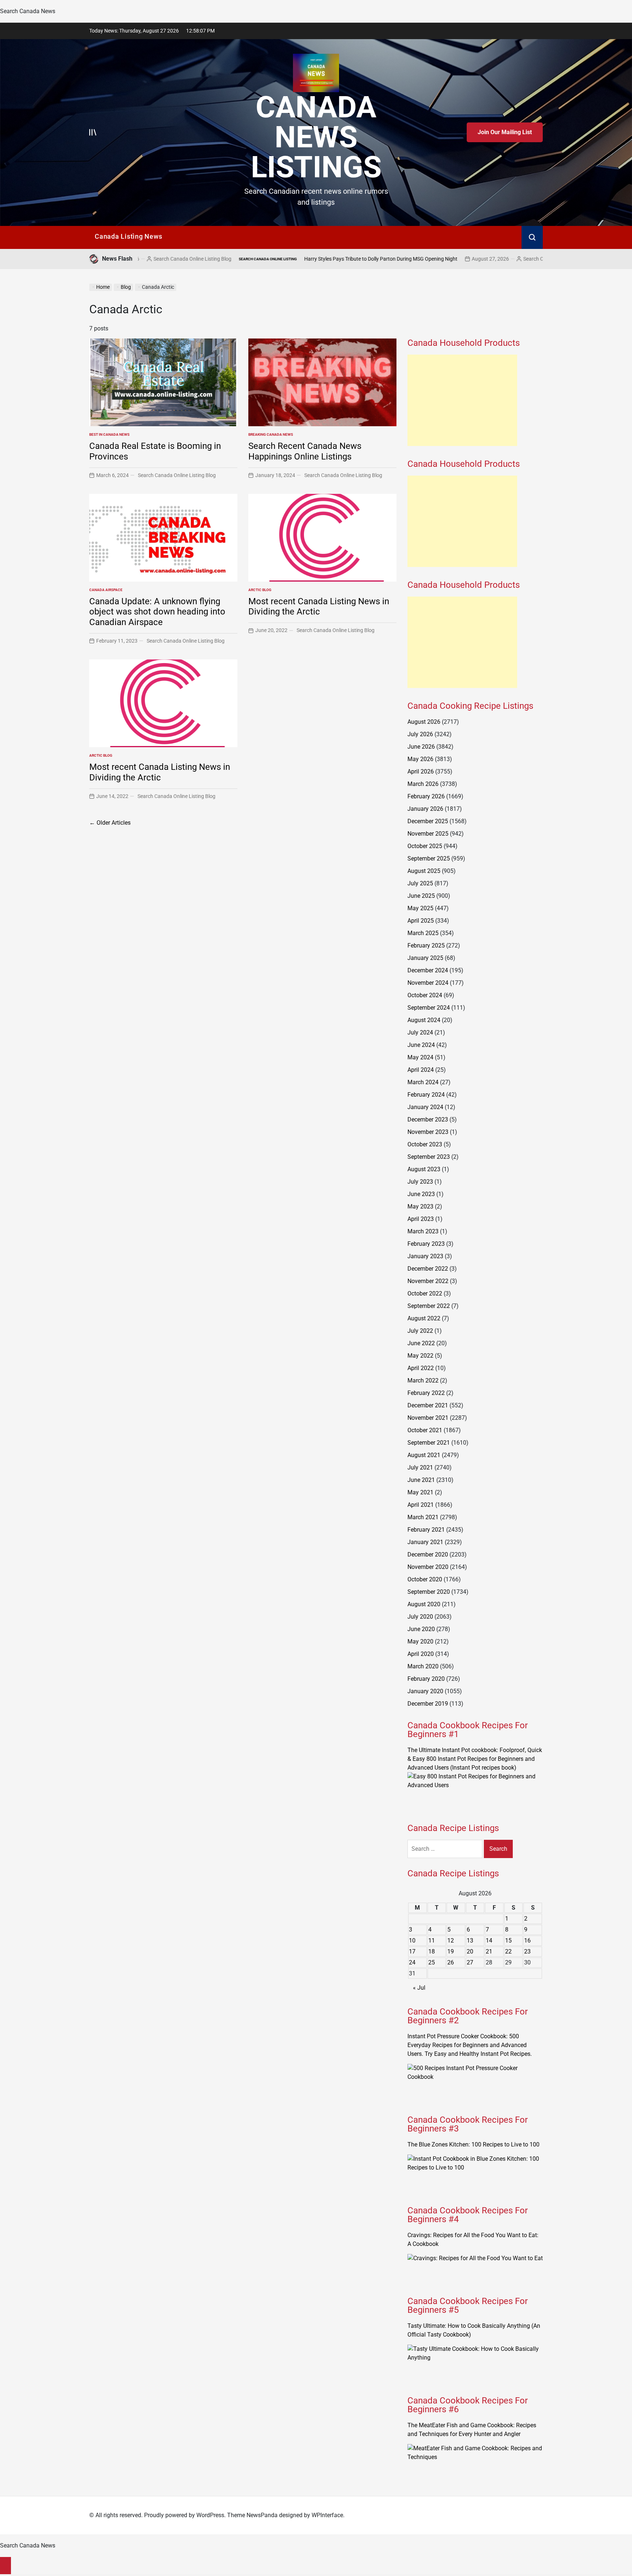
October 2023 (425, 1144)
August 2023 (424, 1169)
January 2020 (425, 1691)
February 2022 (426, 1393)
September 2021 (429, 1443)
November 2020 (428, 1567)
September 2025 (429, 858)
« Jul (419, 1988)
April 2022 (421, 1368)
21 (489, 1951)
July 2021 (420, 1467)
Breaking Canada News (271, 434)
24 (412, 1962)
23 (527, 1951)
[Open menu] (93, 132)
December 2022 (428, 1269)
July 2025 (420, 883)
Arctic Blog (260, 590)
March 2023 (423, 1231)
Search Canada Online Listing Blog (452, 259)
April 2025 (421, 921)
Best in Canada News (109, 434)
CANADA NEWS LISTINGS (316, 137)
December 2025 (428, 821)
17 (412, 1951)
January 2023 (425, 1256)
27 (470, 1962)
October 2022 (425, 1293)
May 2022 (420, 1356)
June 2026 (421, 747)
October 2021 (425, 1430)
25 (432, 1962)
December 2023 (428, 1119)
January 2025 (425, 958)
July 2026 (420, 734)
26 (451, 1962)
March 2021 (423, 1517)
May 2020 (420, 1641)
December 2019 (428, 1704)
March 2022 (423, 1380)
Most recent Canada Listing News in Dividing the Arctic (319, 607)
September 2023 (429, 1157)
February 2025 (426, 945)
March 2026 (423, 784)
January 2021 (425, 1542)
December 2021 (428, 1405)
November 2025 (428, 834)
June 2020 (421, 1629)
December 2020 (428, 1554)
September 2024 (429, 1008)
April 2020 (421, 1654)
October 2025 (425, 846)
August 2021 (424, 1455)
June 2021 (421, 1480)
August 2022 (424, 1318)
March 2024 (423, 1082)
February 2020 (426, 1679)
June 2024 (421, 1045)
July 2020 (420, 1617)
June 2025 (421, 896)
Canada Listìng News (128, 236)
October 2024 (425, 995)
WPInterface (327, 2515)
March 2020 (423, 1666)
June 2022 (421, 1343)
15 (508, 1940)
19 (451, 1951)
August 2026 (424, 722)
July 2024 (420, 1032)
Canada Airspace (106, 590)
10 (412, 1940)
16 (527, 1940)
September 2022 (429, 1306)
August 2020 (424, 1604)
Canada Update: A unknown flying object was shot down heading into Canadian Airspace (157, 612)
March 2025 (423, 933)
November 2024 (428, 983)
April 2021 (421, 1505)
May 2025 (420, 908)
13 (470, 1940)
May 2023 (420, 1206)
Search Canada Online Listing (157, 259)
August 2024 (424, 1020)
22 (508, 1951)
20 (470, 1951)
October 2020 (425, 1579)
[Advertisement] (462, 400)
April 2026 (421, 771)
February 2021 (426, 1530)
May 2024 (420, 1057)
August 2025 (424, 871)
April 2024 (421, 1070)
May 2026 (420, 759)
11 (432, 1940)
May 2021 (420, 1492)
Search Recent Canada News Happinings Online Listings (305, 451)
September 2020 (429, 1592)
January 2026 (425, 809)
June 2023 (421, 1194)
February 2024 (426, 1095)
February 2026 (426, 796)
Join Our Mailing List (505, 132)
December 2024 (428, 970)
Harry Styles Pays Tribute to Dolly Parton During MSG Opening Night (270, 259)
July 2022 (420, 1331)
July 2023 (420, 1182)
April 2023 (421, 1219)
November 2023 (428, 1132)
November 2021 (428, 1418)
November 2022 (428, 1281)
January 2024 (425, 1107)
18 (432, 1951)
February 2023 (426, 1244)
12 (451, 1940)
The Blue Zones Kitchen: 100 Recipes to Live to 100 (473, 2144)
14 (489, 1940)
